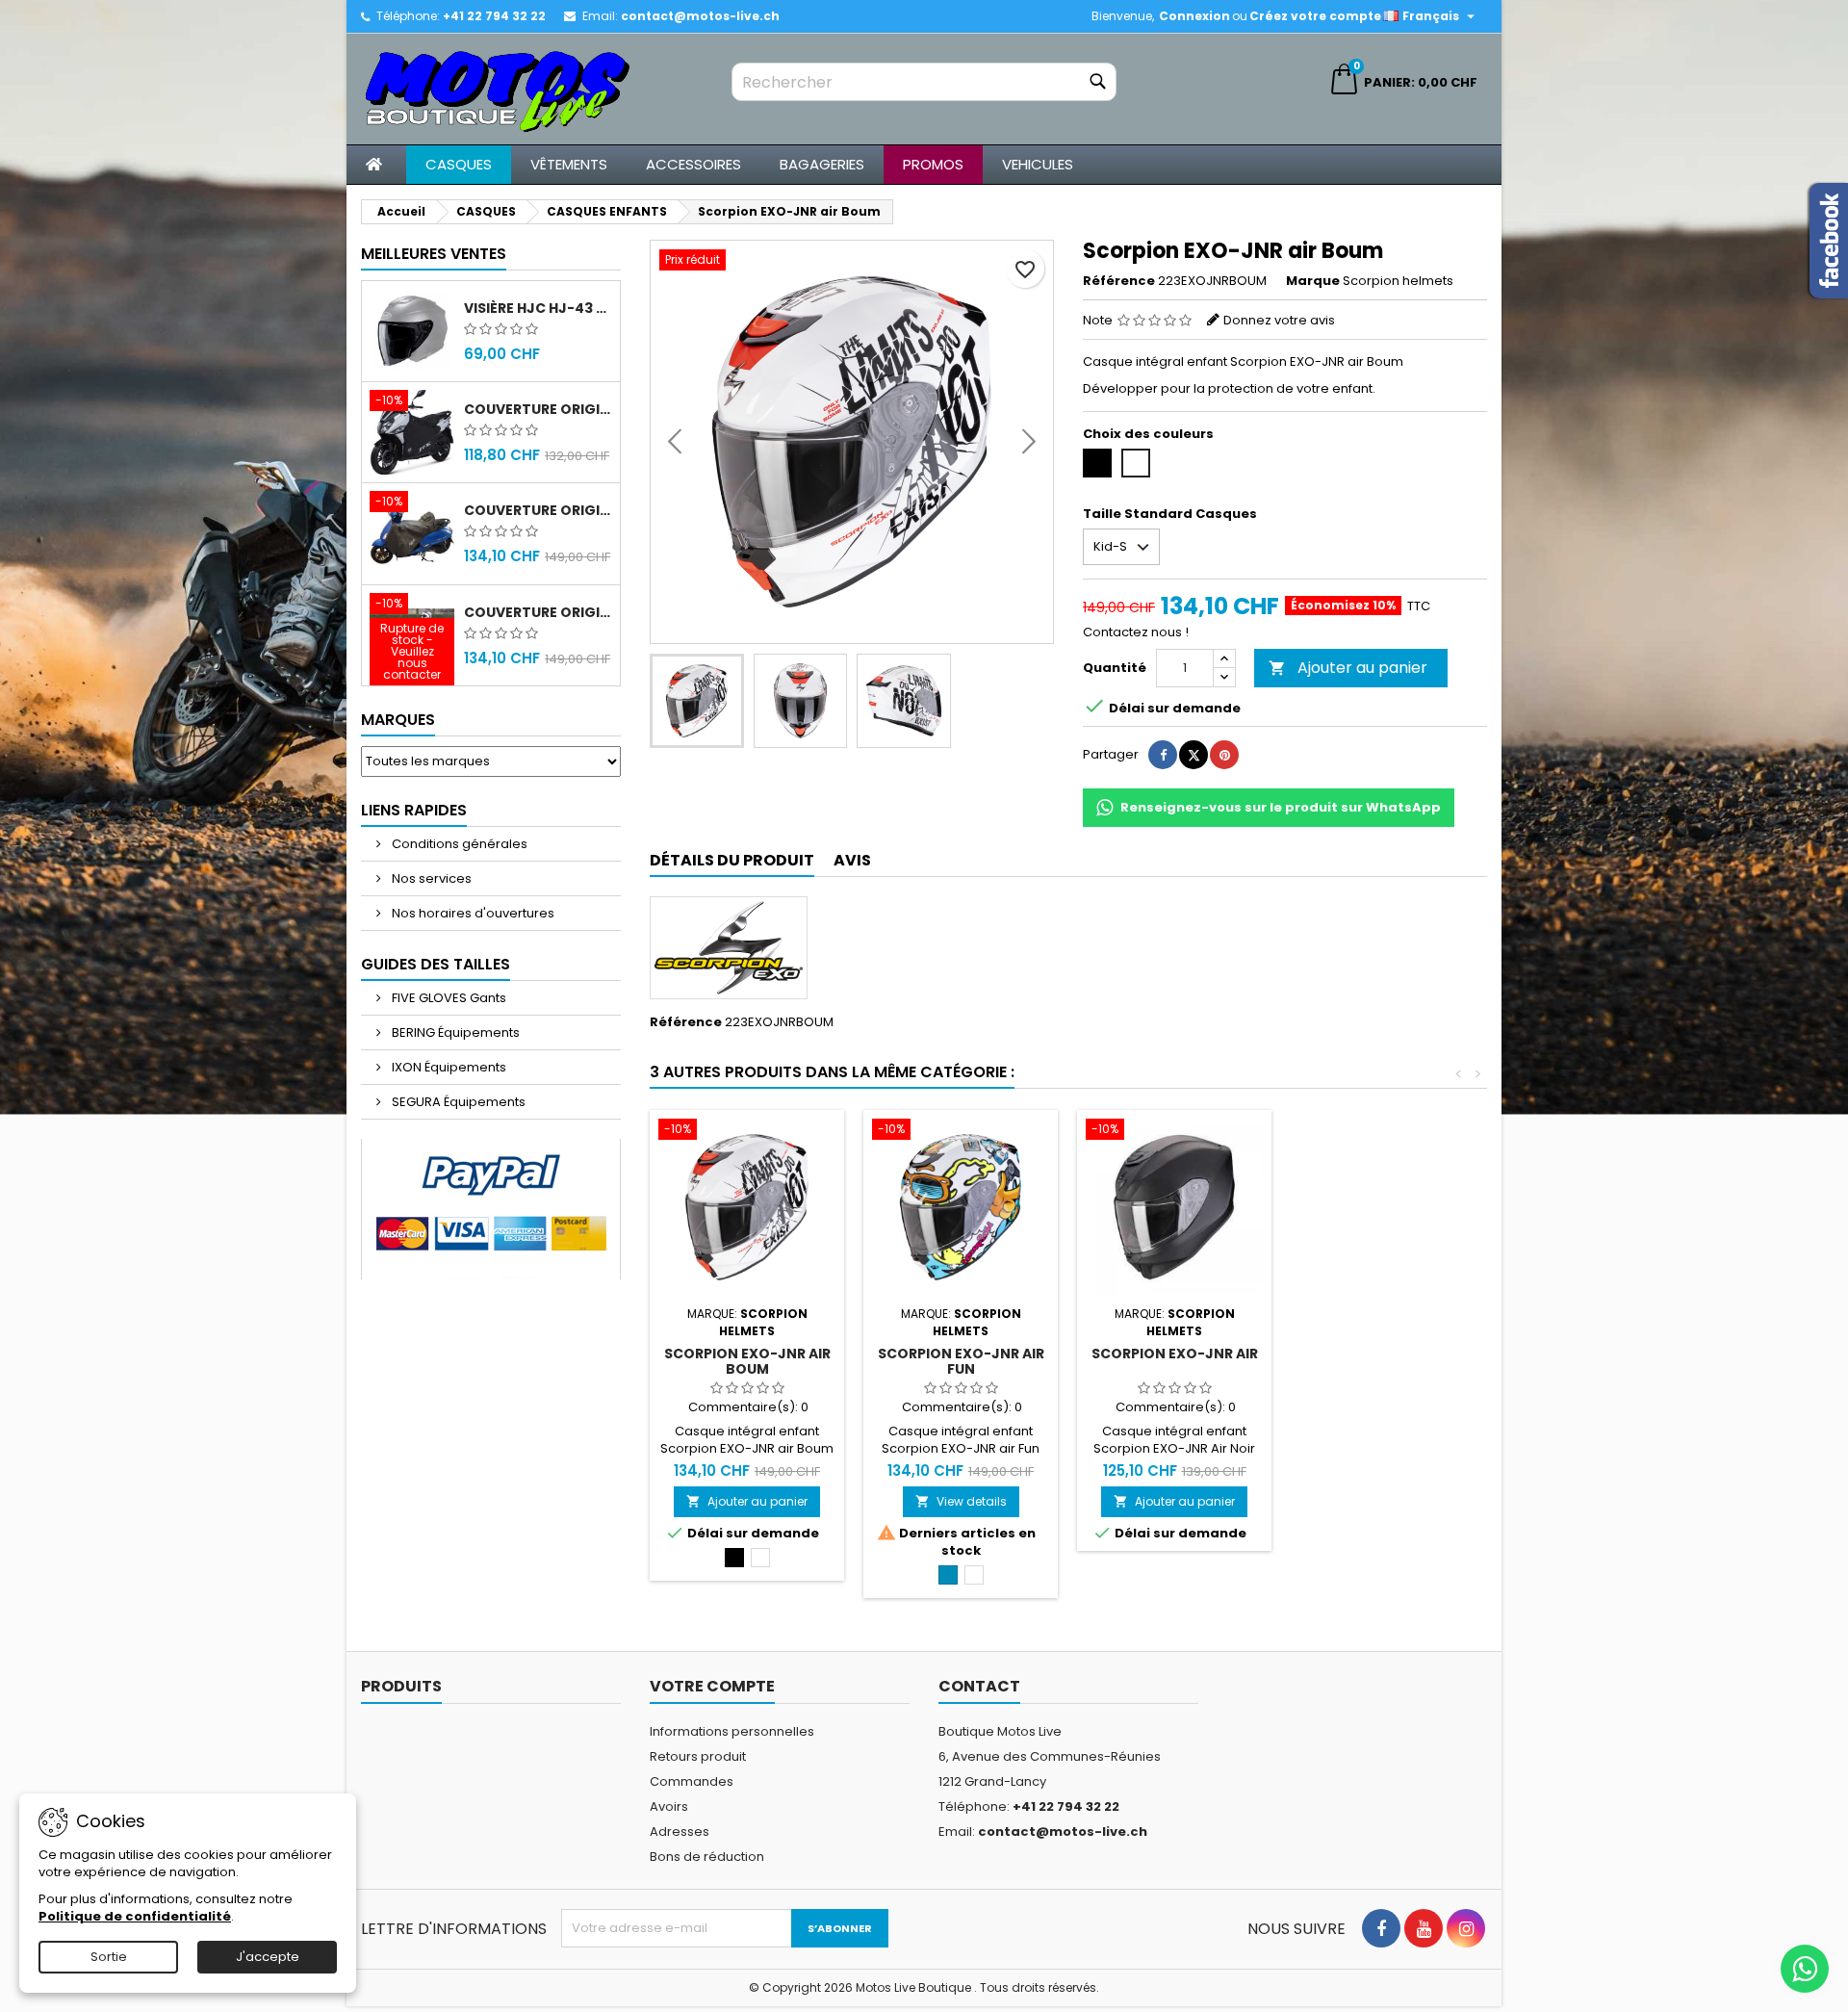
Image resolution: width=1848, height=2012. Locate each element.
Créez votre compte (1315, 16)
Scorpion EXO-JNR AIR (1175, 1354)
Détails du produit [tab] (732, 860)
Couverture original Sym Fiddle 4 (538, 510)
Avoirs (669, 1806)
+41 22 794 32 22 (494, 16)
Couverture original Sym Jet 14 (538, 409)
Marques (398, 720)
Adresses (680, 1831)
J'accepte (268, 1957)
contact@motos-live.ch (700, 16)
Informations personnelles (732, 1731)
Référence (1119, 281)
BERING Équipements (454, 1032)
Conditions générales (458, 844)
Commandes (692, 1781)
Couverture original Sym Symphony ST (538, 612)
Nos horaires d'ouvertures (472, 913)
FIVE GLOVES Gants (448, 998)
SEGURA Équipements (457, 1102)
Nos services (430, 878)
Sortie (109, 1957)
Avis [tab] (852, 860)
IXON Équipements (448, 1067)
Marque (1313, 281)
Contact (979, 1686)
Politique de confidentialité (135, 1916)
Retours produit (698, 1756)
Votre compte (712, 1686)
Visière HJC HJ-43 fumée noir (538, 308)
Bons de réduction (707, 1857)
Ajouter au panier (1348, 668)
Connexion (1194, 16)
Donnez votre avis (1279, 320)
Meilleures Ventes (434, 254)
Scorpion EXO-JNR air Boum (747, 1361)
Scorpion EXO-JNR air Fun (961, 1361)
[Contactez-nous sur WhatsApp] (1805, 1969)
